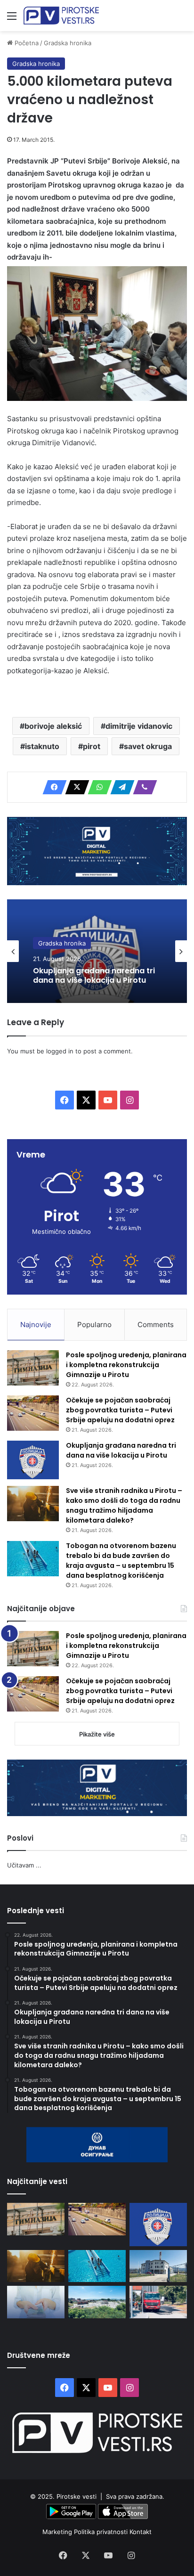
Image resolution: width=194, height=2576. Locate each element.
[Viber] (142, 787)
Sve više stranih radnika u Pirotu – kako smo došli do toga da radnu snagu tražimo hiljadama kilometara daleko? (124, 1505)
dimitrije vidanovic (139, 726)
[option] (97, 951)
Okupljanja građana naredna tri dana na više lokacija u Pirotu (94, 975)
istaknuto (42, 746)
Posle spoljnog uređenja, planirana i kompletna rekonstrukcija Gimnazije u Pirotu (126, 1365)
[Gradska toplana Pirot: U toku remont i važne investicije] (158, 2266)
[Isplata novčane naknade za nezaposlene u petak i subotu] (36, 2302)
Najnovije (36, 1325)
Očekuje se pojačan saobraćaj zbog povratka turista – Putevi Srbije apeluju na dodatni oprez (120, 1410)
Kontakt (141, 2532)
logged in (60, 1051)
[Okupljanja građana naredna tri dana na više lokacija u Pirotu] (33, 1460)
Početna (26, 43)
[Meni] (12, 19)
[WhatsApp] (97, 787)
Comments (156, 1325)
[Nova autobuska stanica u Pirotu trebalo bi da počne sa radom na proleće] (97, 2302)
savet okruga (148, 746)
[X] (74, 787)
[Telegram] (120, 787)
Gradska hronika (68, 43)
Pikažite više (97, 1734)
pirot (92, 746)
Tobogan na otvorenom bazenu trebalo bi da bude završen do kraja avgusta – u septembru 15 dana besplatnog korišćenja (121, 1561)
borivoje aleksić (53, 726)
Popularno (94, 1325)
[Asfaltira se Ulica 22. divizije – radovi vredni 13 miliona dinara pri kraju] (158, 2302)
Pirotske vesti (77, 2496)
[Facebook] (52, 787)
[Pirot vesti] (61, 16)
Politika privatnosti (102, 2532)
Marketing (58, 2532)
